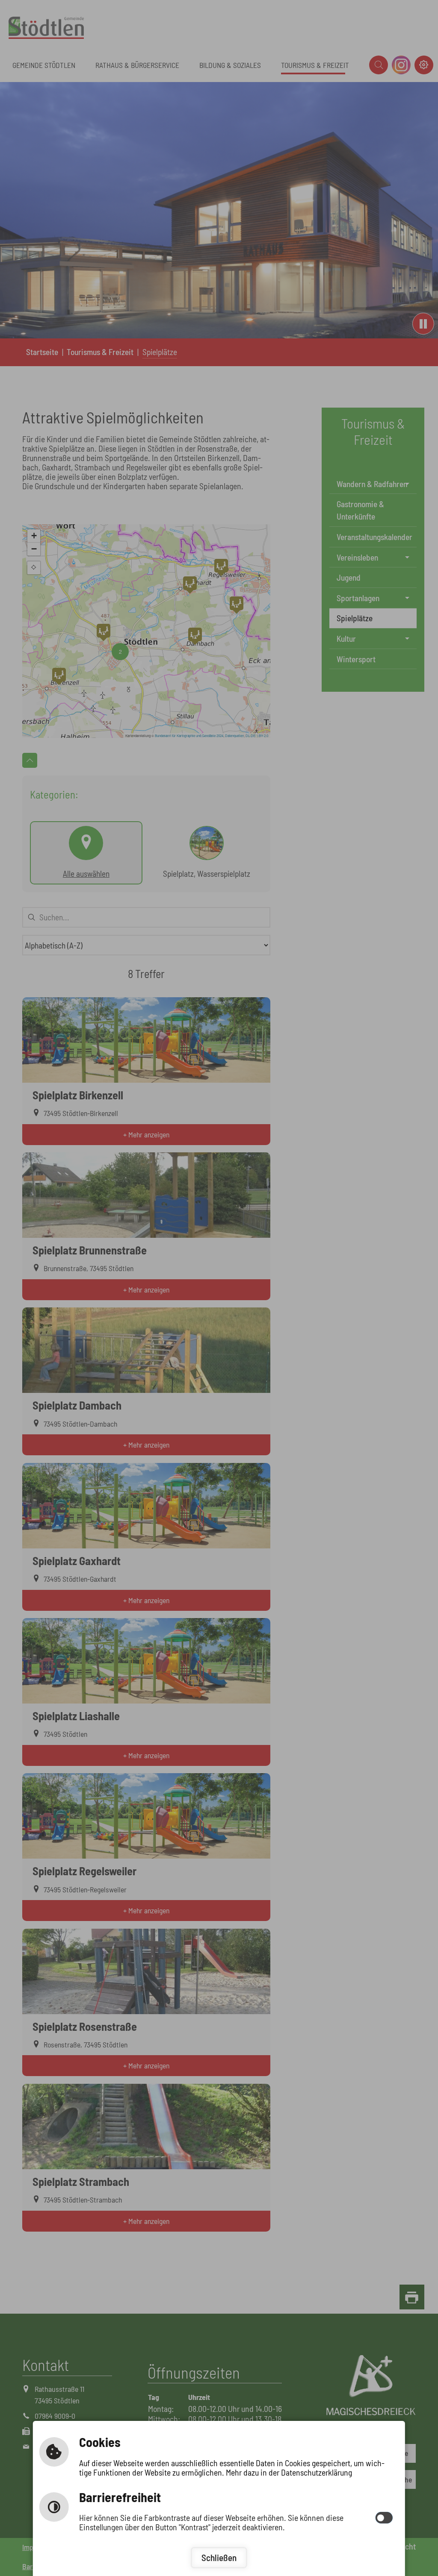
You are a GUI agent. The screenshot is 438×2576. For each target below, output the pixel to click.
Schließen (219, 2557)
